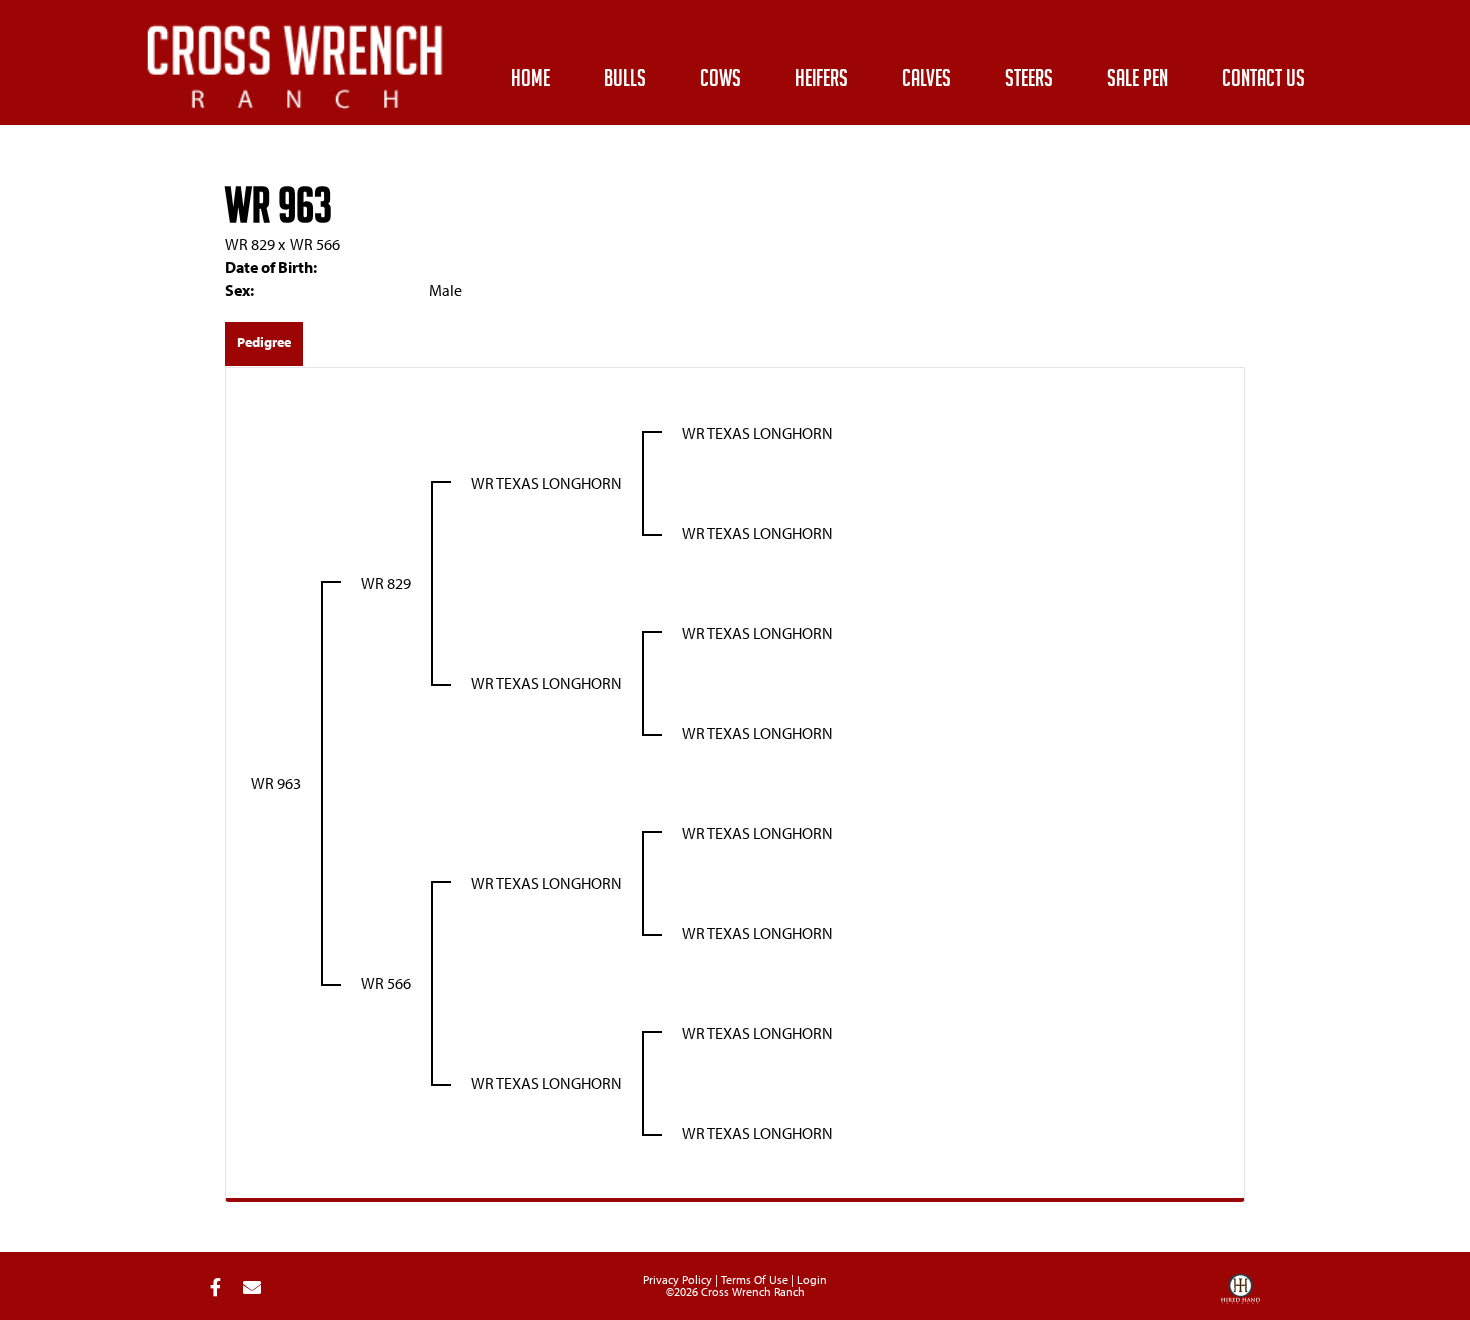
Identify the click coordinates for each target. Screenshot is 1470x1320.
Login (812, 1279)
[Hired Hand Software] (1240, 1296)
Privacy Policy (677, 1279)
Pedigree (264, 342)
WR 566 (315, 244)
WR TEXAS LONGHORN (546, 483)
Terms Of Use (754, 1279)
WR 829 (250, 244)
